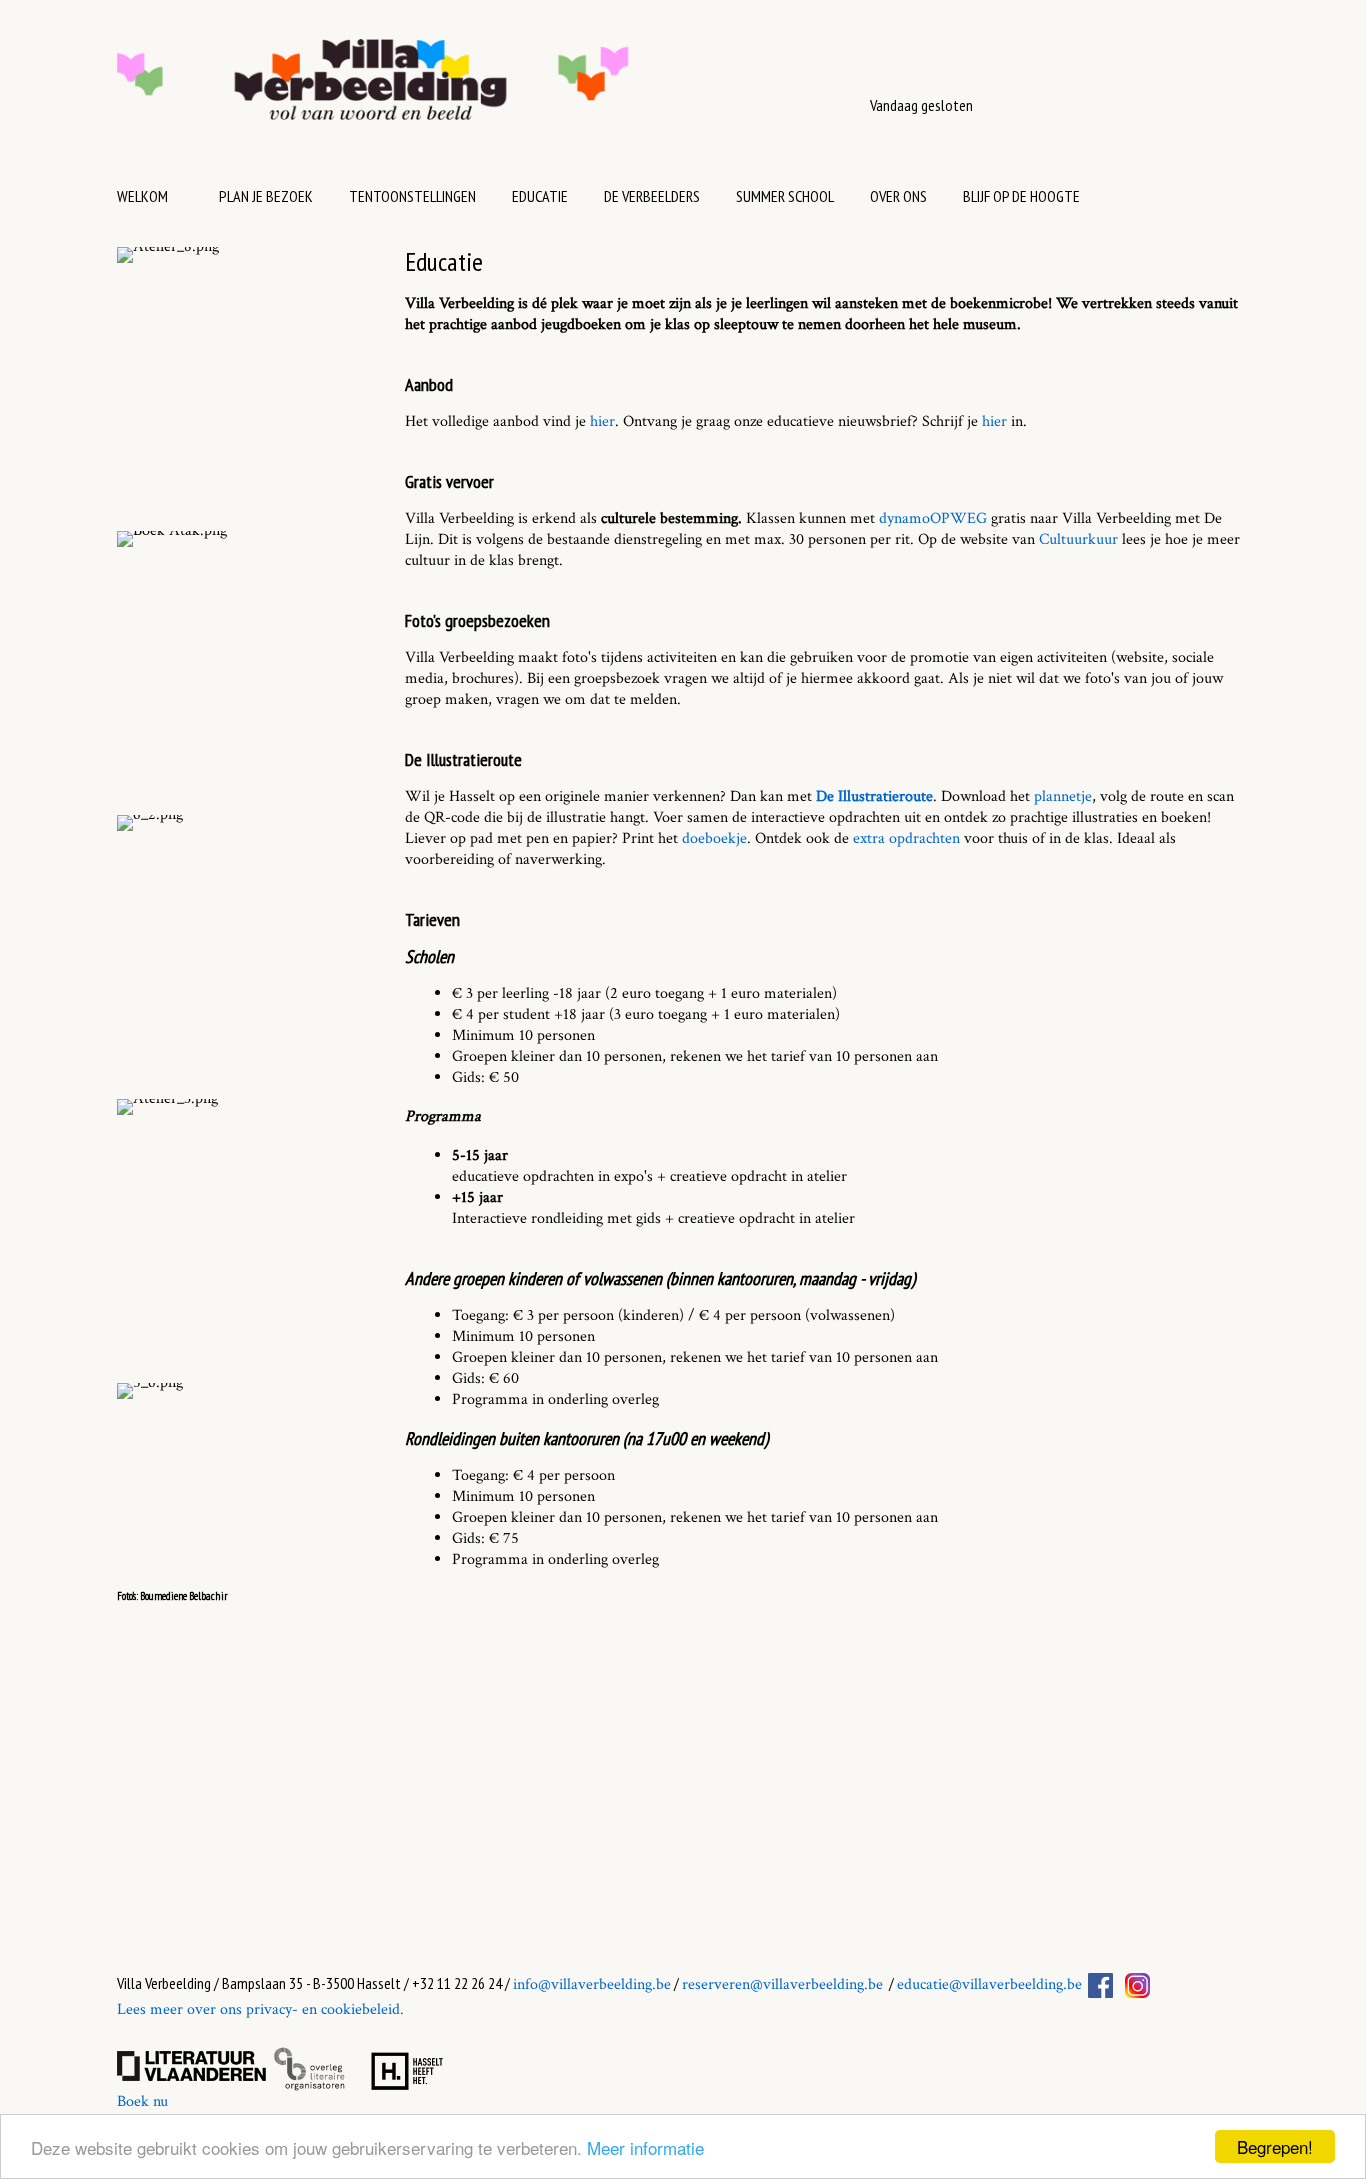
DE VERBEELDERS (652, 196)
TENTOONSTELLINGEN (412, 196)
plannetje (1063, 796)
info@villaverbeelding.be (592, 1984)
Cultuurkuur (1078, 539)
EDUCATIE (540, 196)
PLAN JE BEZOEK (266, 196)
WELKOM (142, 196)
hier (602, 421)
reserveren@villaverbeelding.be (782, 1984)
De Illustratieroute (874, 796)
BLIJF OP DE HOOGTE (1021, 196)
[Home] (435, 89)
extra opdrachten (906, 838)
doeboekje (714, 838)
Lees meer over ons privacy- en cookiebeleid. (260, 2009)
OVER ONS (898, 196)
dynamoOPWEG (933, 518)
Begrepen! (1275, 2146)
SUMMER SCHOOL (785, 196)
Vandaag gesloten (921, 105)
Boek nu (142, 2101)
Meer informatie (645, 2147)
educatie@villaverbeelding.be (989, 1984)
